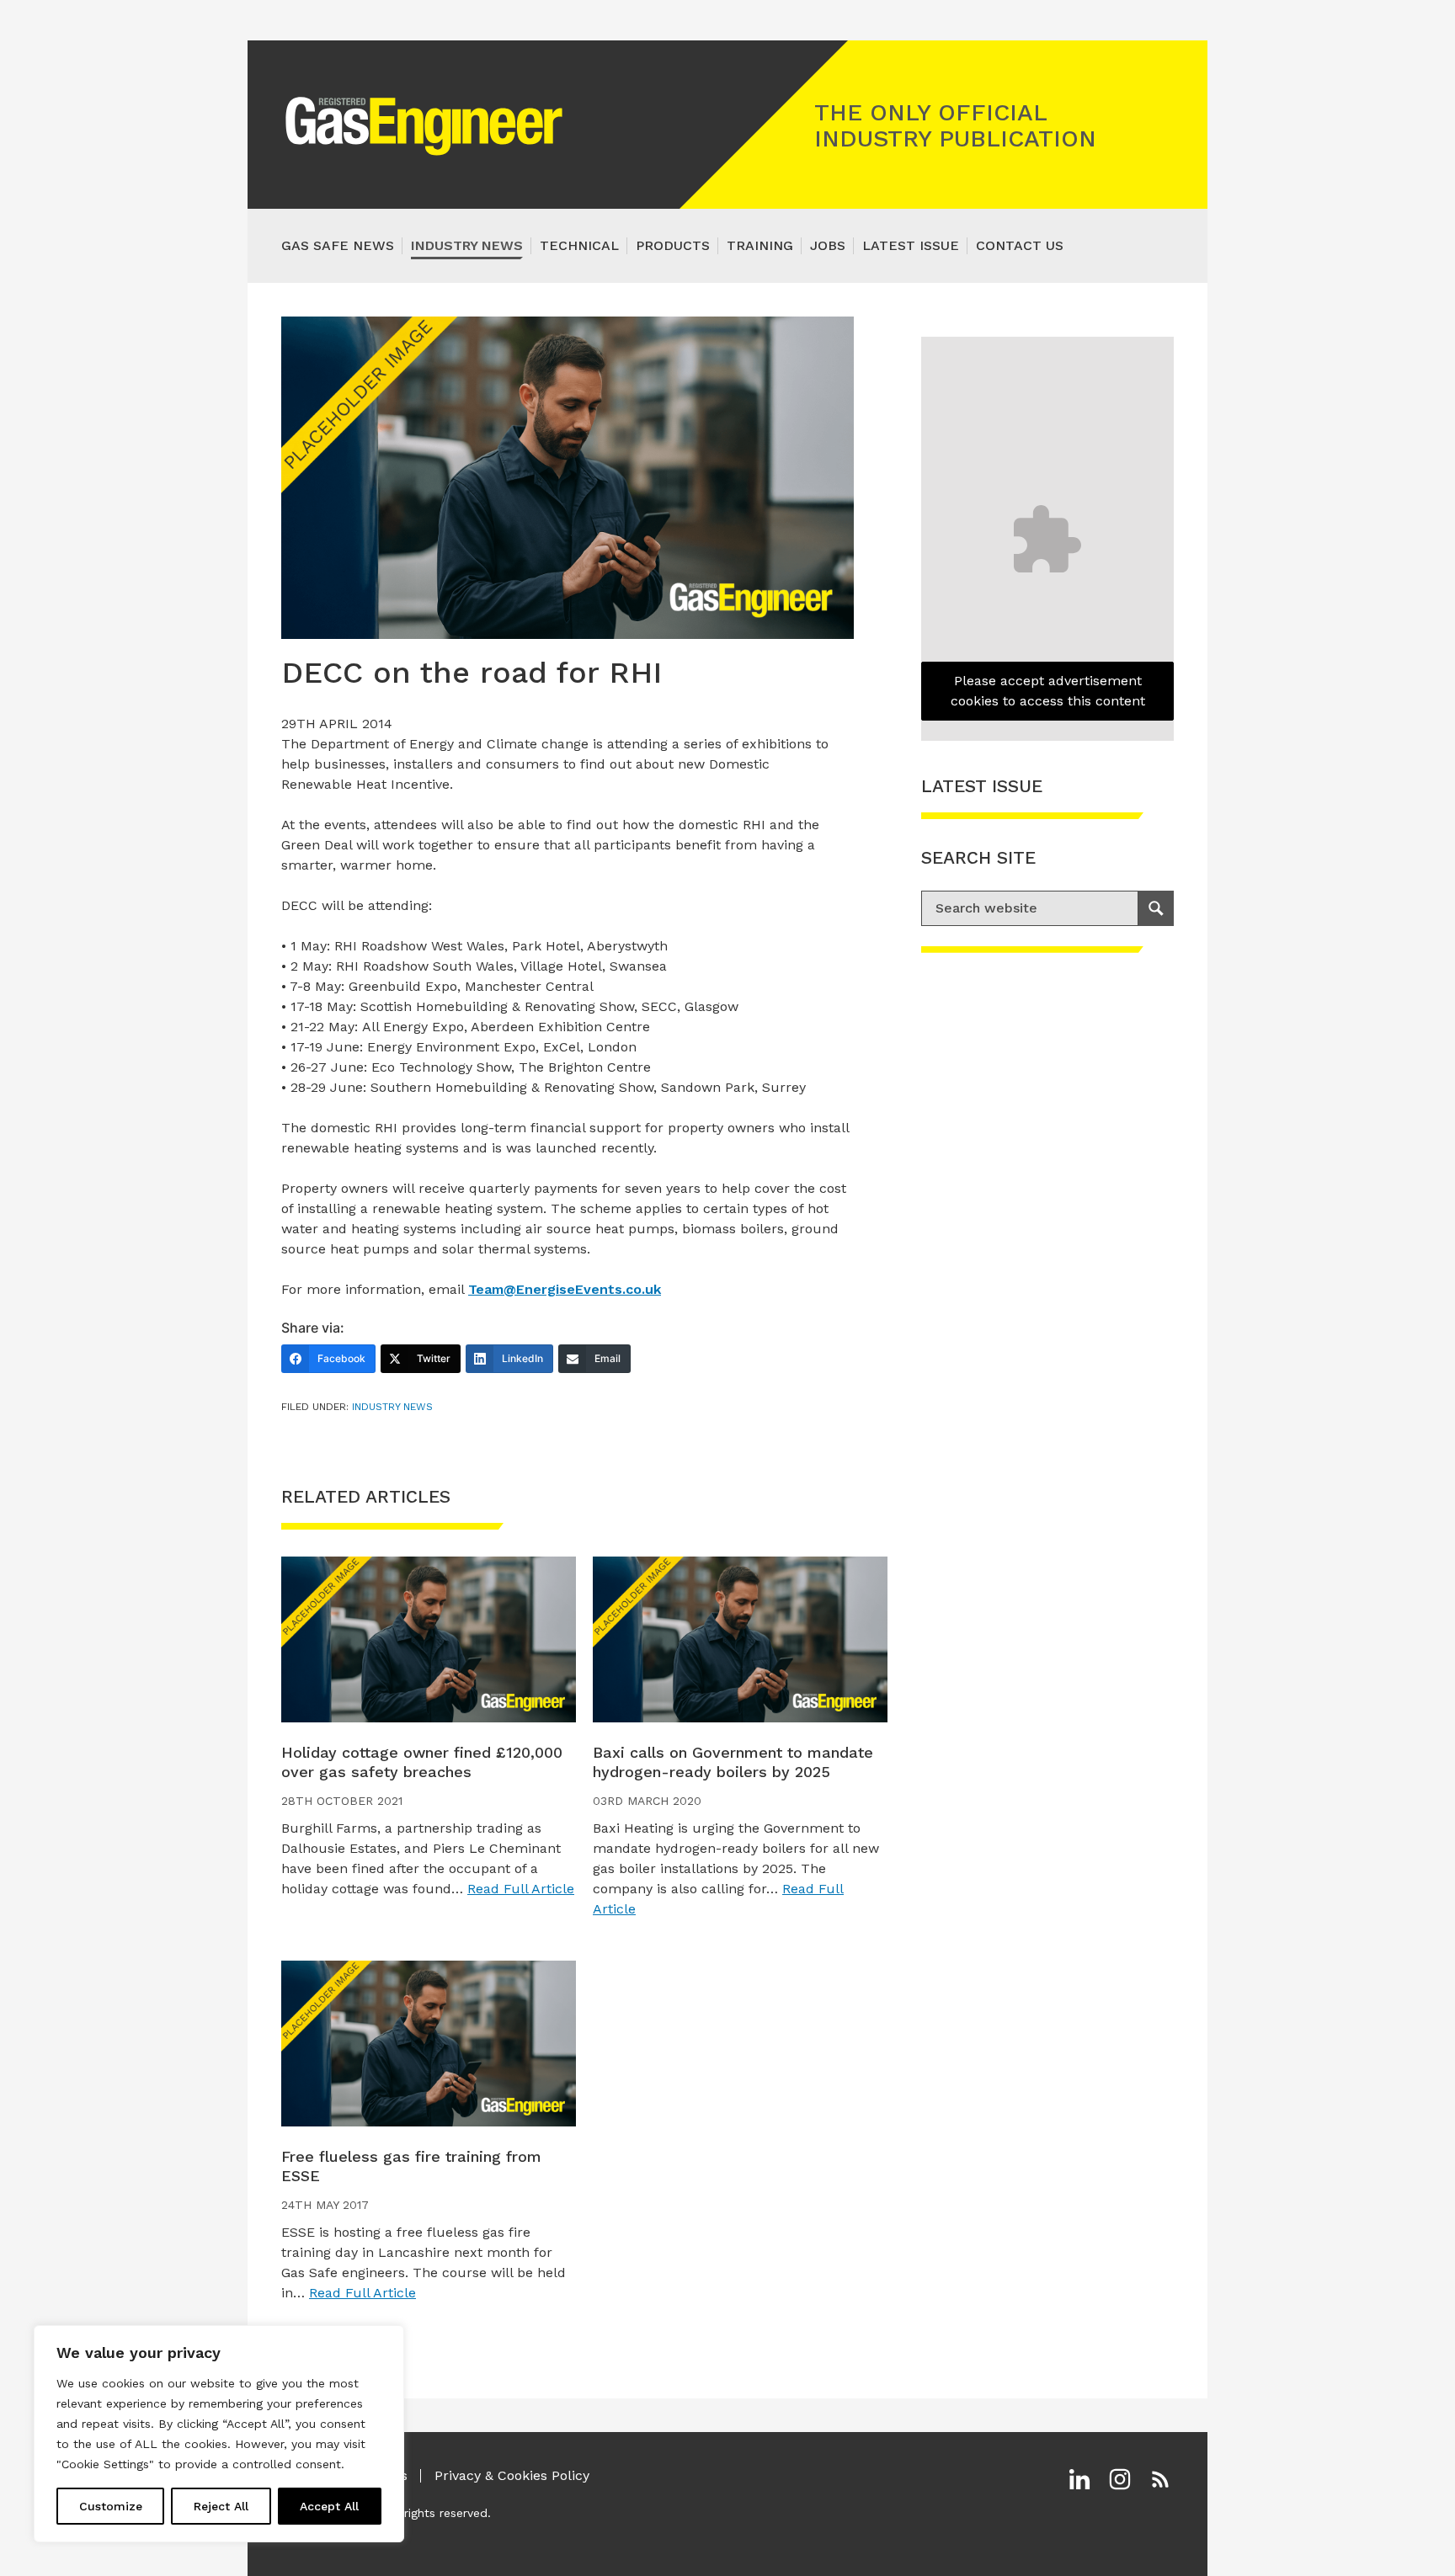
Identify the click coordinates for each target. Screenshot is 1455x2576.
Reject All (221, 2506)
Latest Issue (911, 245)
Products (673, 245)
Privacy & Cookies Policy (512, 2475)
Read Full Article (521, 1889)
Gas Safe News (338, 245)
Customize (111, 2506)
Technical (579, 245)
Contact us (1020, 245)
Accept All (329, 2506)
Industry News (467, 245)
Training (760, 245)
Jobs (828, 245)
